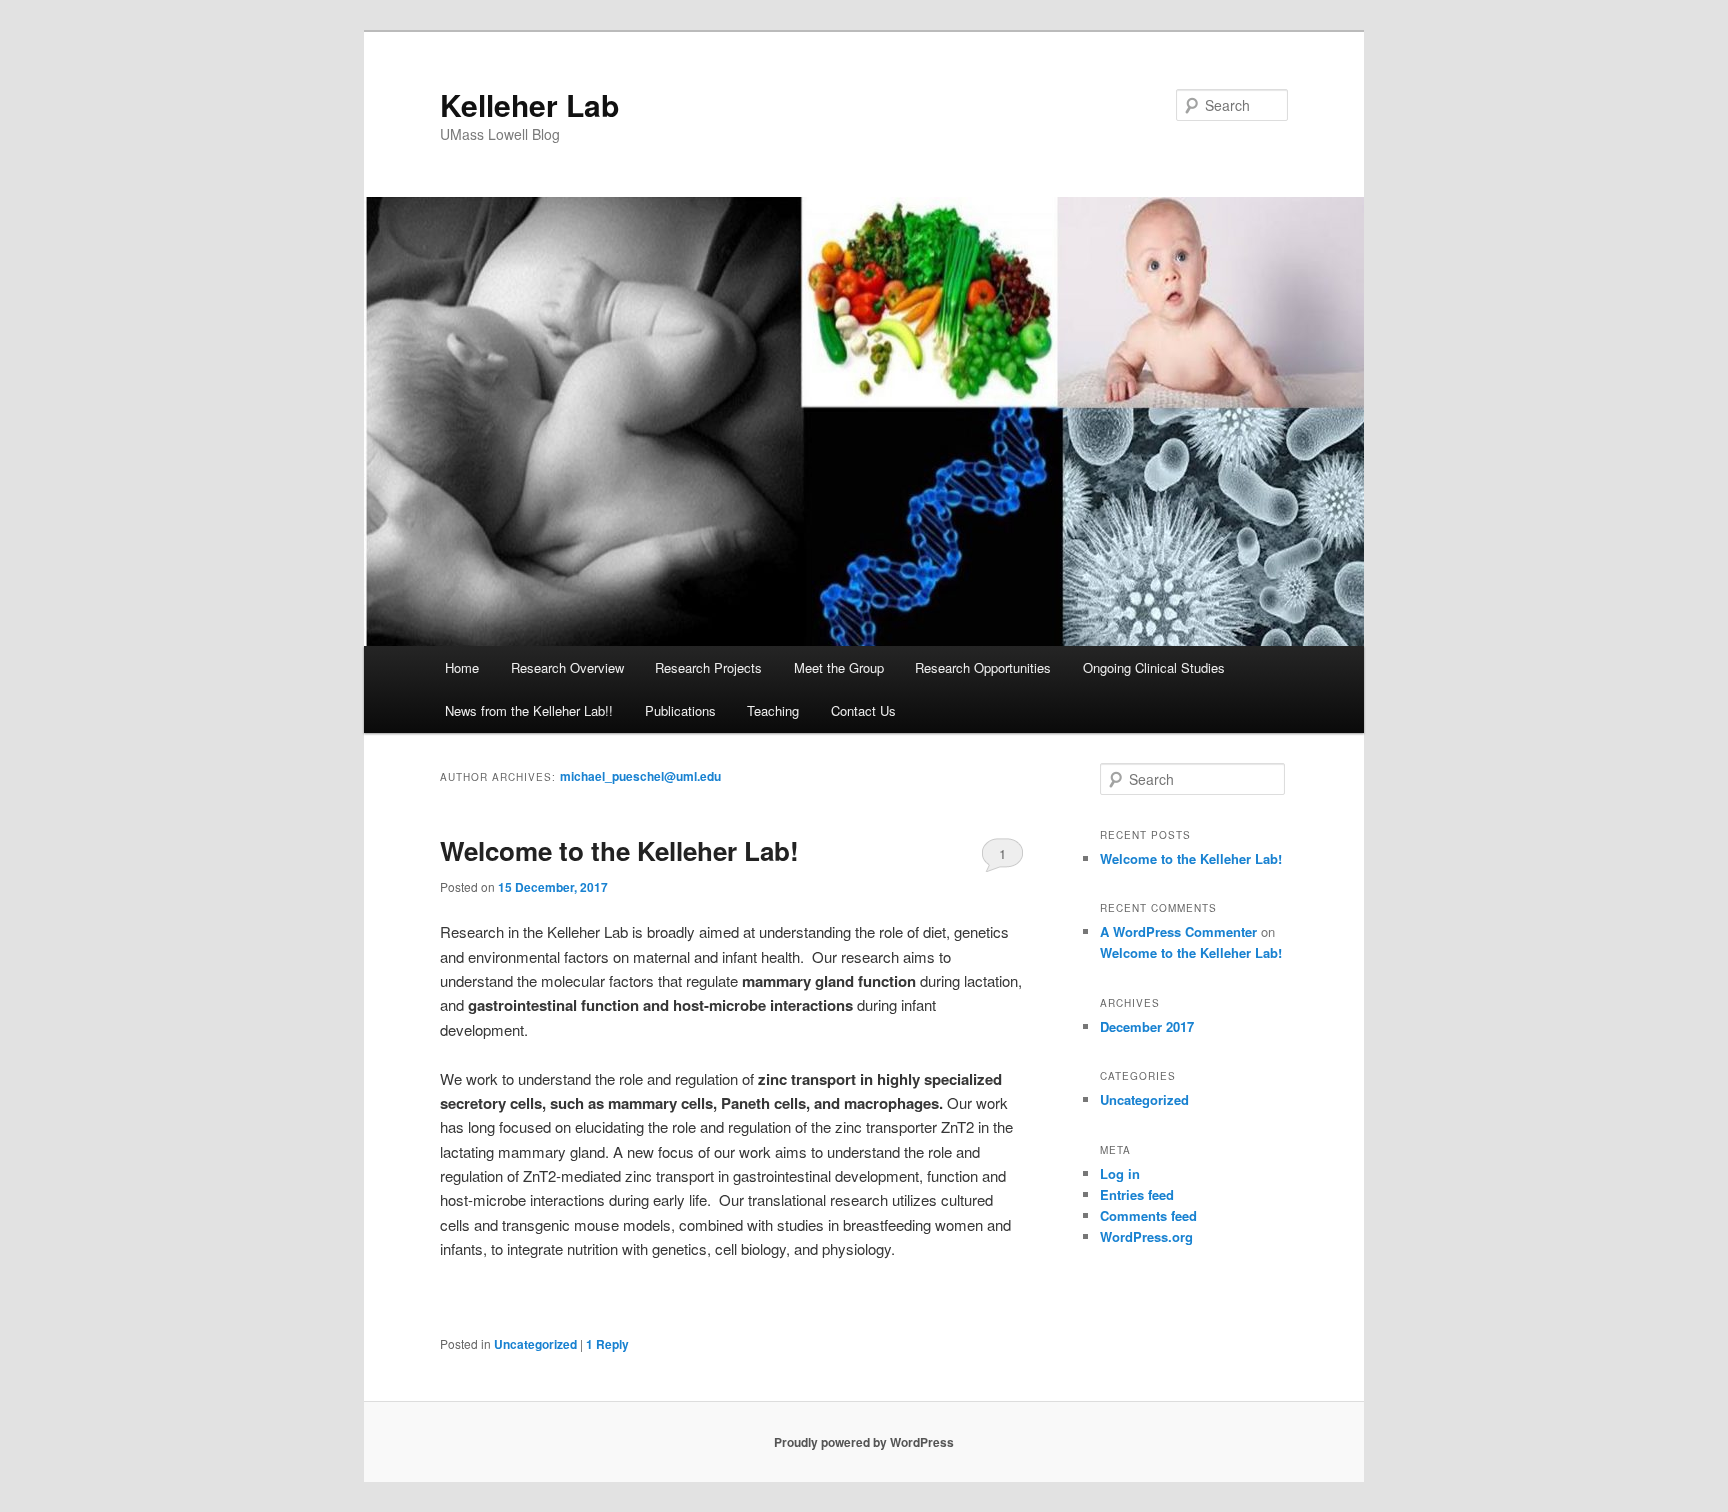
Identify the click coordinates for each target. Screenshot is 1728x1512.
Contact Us (863, 710)
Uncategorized (535, 1344)
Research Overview (567, 667)
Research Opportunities (983, 667)
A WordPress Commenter (1178, 931)
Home (462, 667)
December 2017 (1147, 1026)
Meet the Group (839, 667)
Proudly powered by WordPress (864, 1442)
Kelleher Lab (529, 104)
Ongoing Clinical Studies (1154, 667)
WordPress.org (1146, 1236)
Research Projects (708, 667)
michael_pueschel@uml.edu (640, 776)
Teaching (773, 710)
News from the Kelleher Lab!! (529, 710)
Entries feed (1137, 1194)
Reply (607, 1344)
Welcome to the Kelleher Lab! (619, 850)
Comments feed (1148, 1215)
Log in (1120, 1173)
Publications (680, 710)
